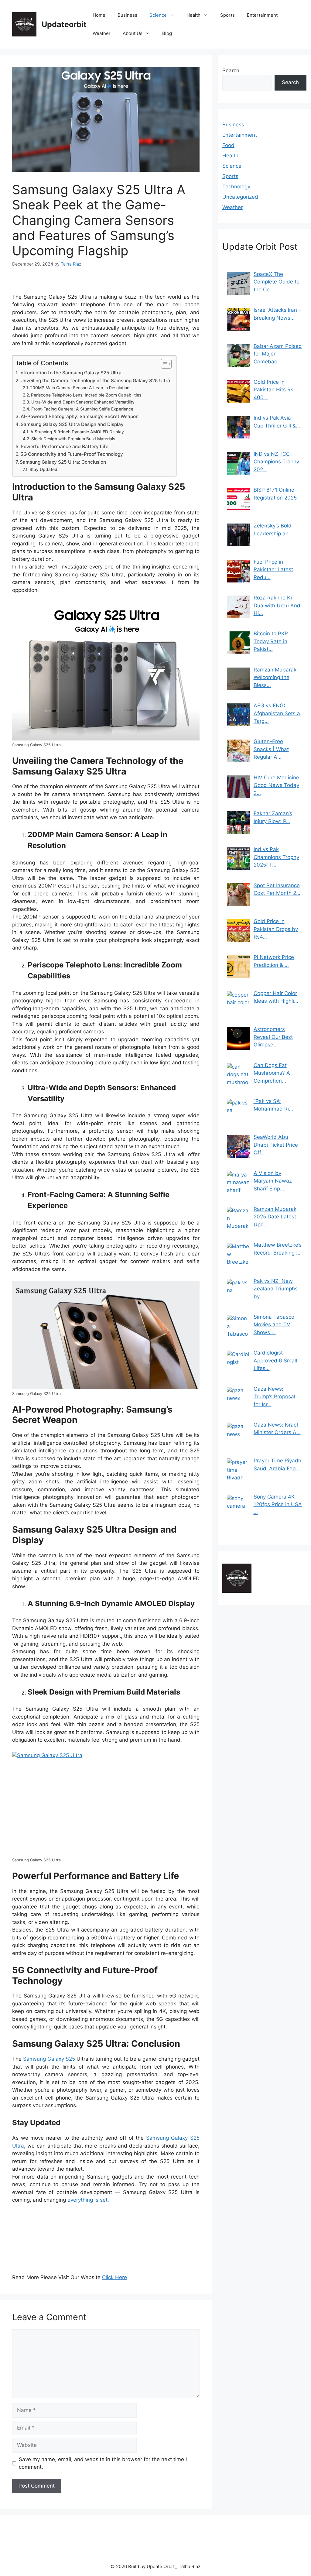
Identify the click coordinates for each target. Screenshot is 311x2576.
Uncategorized (240, 197)
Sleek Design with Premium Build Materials (73, 439)
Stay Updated (43, 469)
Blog (167, 33)
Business (127, 15)
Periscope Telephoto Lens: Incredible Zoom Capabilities (86, 395)
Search (231, 70)
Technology (236, 187)
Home (99, 15)
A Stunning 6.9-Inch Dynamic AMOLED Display (77, 432)
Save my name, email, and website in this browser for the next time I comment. (103, 2463)
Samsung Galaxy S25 (49, 2059)
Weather (102, 33)
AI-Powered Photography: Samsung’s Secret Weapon (80, 416)
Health (193, 15)
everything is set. (88, 2200)
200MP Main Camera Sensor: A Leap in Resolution (80, 388)
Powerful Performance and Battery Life (65, 447)
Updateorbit (64, 24)
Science (158, 15)
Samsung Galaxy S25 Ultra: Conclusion (63, 462)
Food (228, 145)
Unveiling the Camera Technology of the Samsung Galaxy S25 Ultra (95, 381)
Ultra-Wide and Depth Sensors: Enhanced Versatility (83, 402)
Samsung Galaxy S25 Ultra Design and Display (72, 424)
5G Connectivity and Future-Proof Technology (72, 454)
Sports (227, 15)
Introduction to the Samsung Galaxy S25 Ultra (70, 373)
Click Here (114, 2277)
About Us (133, 33)
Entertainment (262, 15)
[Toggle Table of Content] (163, 364)
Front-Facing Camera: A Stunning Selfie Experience (82, 409)
